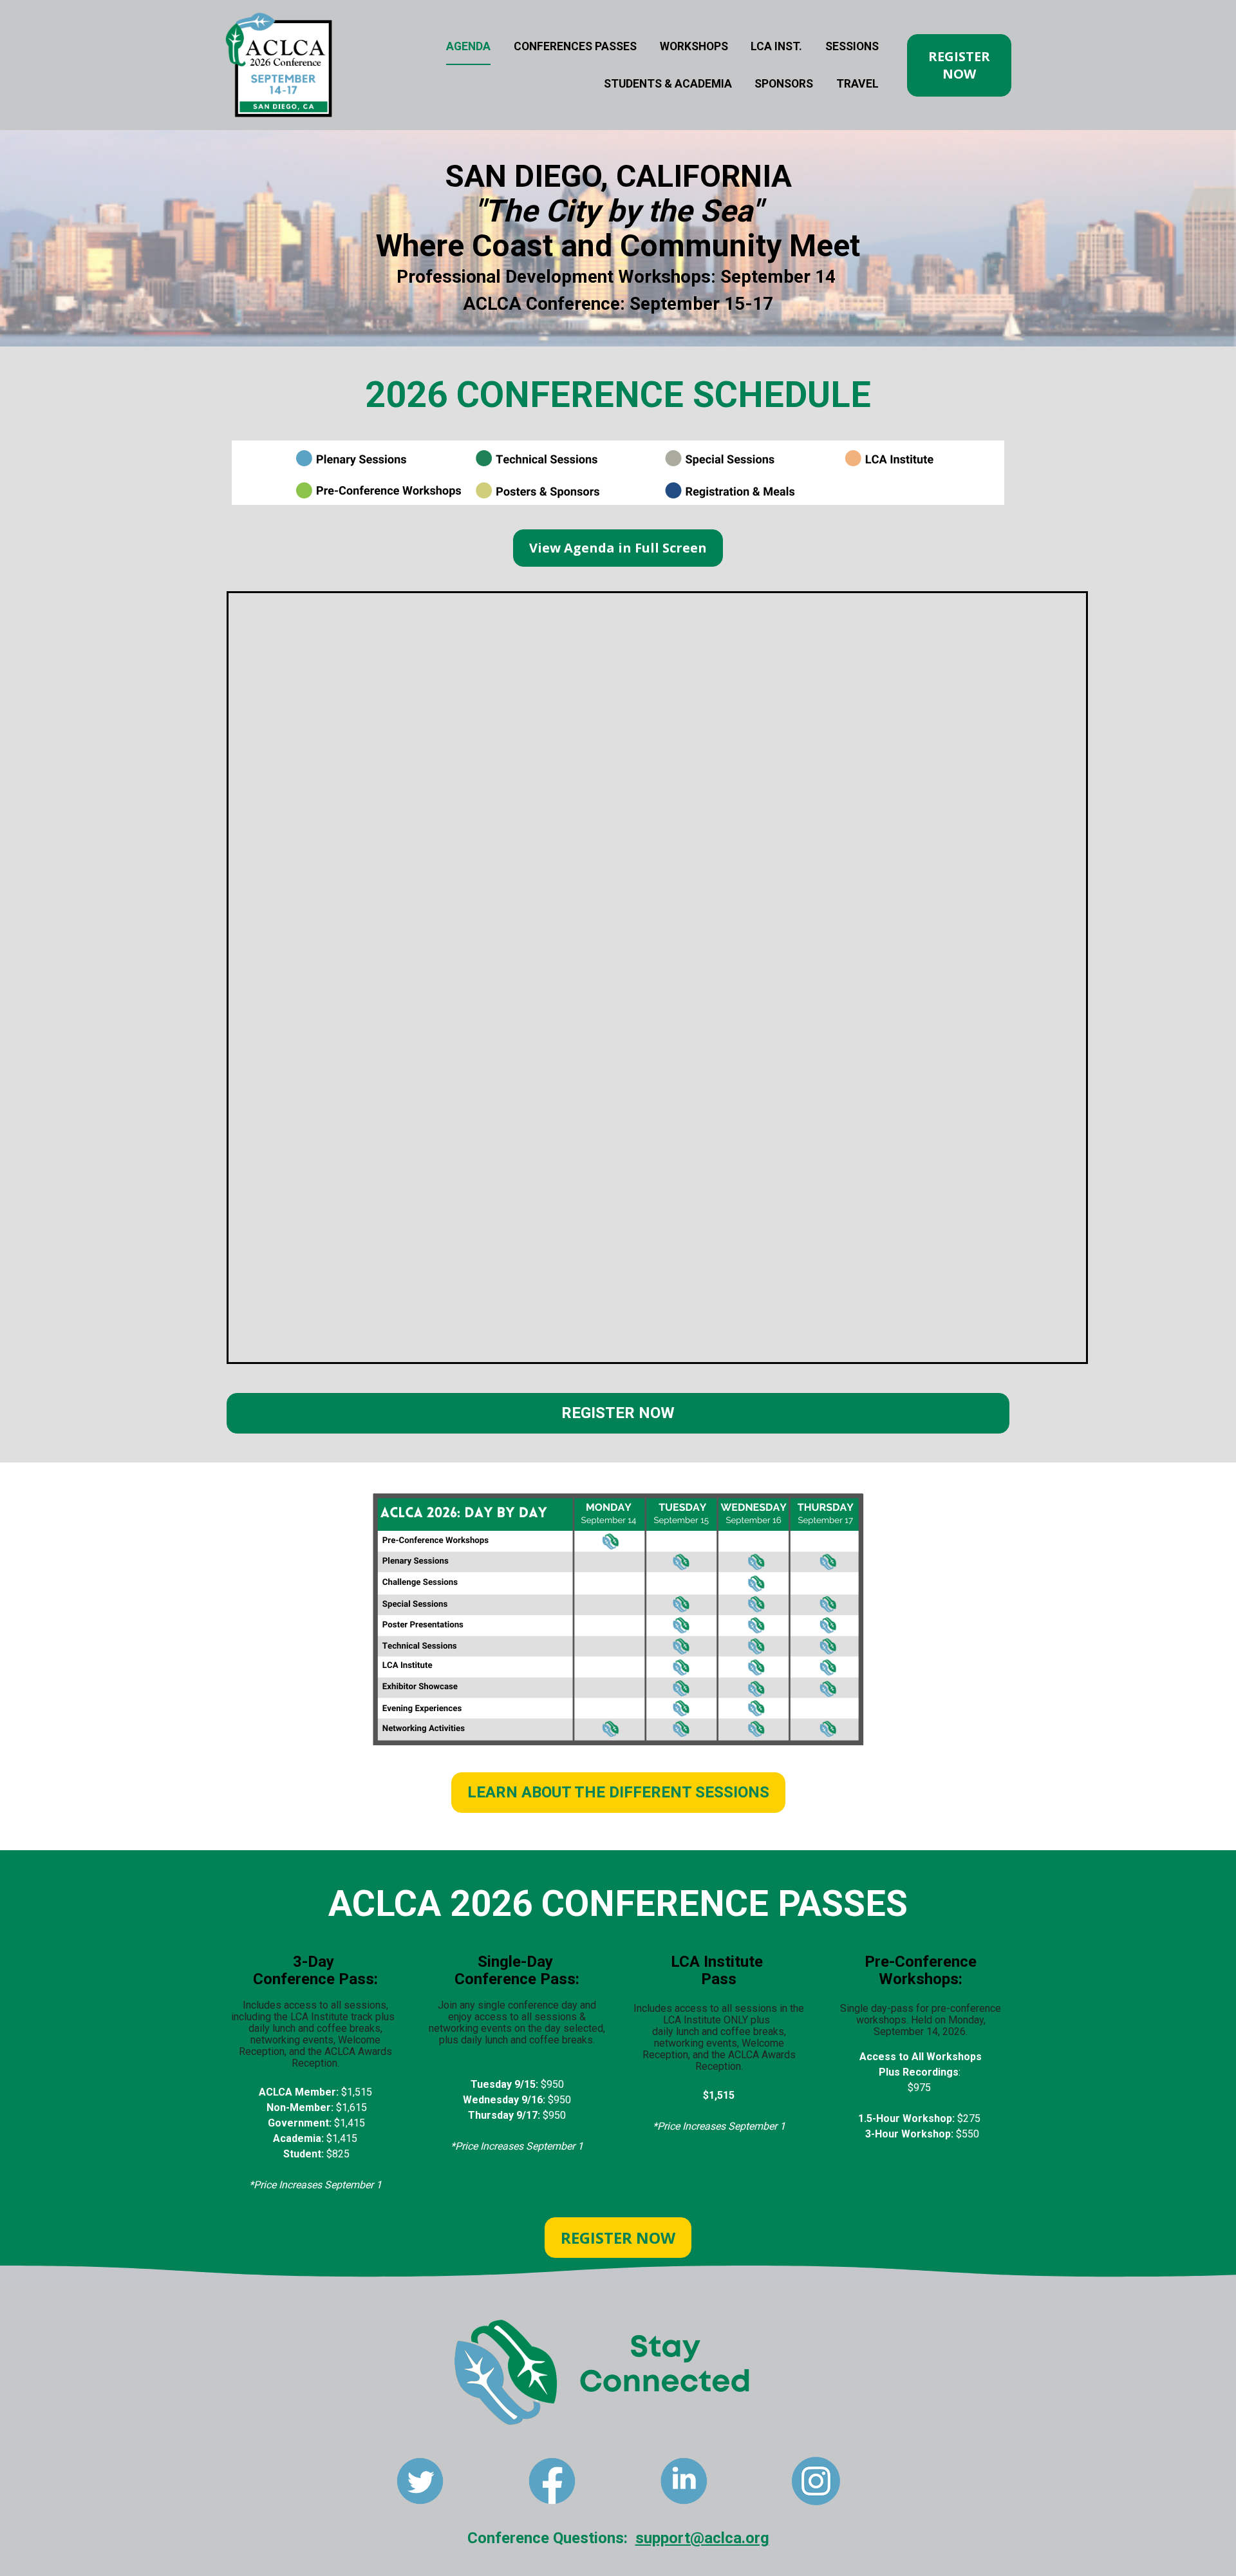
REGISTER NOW (959, 65)
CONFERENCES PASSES (575, 46)
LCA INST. (776, 46)
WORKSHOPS (694, 46)
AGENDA (468, 46)
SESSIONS (852, 46)
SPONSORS (784, 84)
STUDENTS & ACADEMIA (668, 84)
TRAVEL (857, 84)
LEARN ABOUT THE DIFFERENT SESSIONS (618, 1792)
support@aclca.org (702, 2538)
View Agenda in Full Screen (618, 548)
